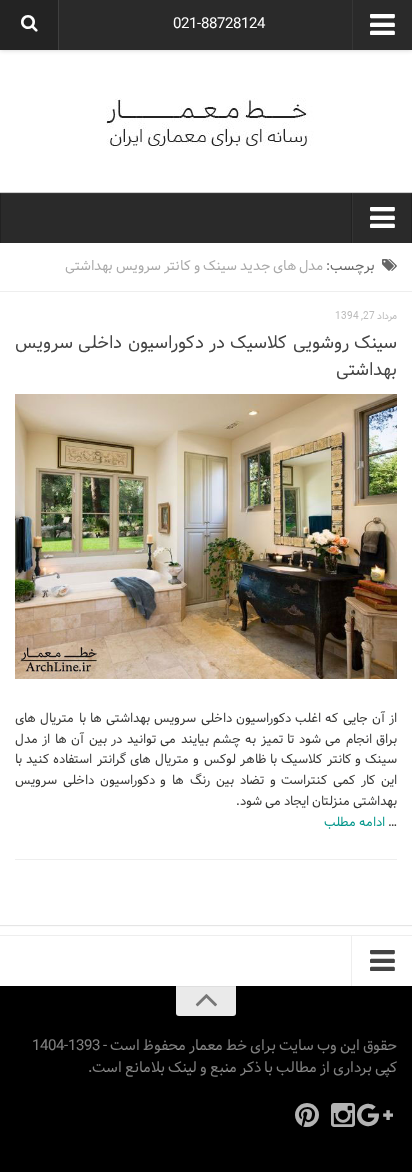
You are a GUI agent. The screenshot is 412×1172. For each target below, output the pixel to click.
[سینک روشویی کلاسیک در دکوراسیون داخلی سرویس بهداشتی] (206, 536)
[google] (379, 1115)
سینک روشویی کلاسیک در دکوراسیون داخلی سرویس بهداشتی (206, 357)
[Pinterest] (307, 1115)
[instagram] (343, 1115)
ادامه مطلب (354, 823)
